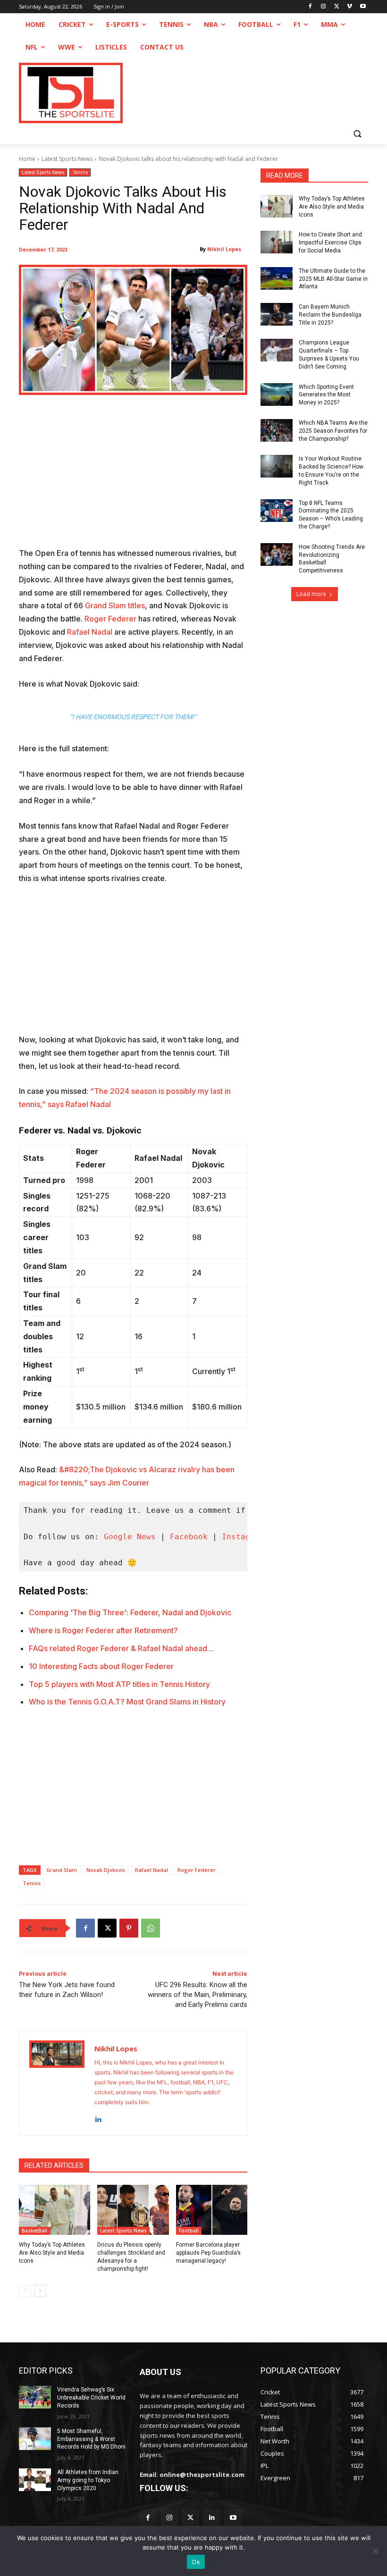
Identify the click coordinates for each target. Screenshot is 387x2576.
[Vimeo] (349, 7)
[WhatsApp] (151, 1928)
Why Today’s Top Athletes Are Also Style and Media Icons (52, 2253)
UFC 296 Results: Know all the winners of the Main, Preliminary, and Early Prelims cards (198, 1995)
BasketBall (34, 2231)
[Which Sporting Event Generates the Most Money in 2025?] (277, 394)
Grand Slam (62, 1870)
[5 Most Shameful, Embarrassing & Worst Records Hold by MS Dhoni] (35, 2439)
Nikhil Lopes (224, 249)
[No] (375, 2551)
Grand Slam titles (115, 605)
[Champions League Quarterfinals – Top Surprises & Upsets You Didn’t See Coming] (277, 350)
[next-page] (40, 2291)
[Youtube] (363, 7)
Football (189, 2231)
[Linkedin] (98, 2117)
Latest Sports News (67, 159)
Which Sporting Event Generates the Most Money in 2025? (326, 395)
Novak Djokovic (106, 1870)
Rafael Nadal (90, 632)
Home (27, 159)
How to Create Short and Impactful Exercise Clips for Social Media (330, 243)
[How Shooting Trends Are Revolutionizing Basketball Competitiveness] (277, 554)
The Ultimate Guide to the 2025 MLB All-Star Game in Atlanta (333, 279)
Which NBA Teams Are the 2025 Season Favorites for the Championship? (333, 431)
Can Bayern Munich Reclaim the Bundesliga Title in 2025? (330, 315)
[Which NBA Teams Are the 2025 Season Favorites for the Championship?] (277, 430)
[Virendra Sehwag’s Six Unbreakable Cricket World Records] (35, 2397)
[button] (357, 133)
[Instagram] (324, 7)
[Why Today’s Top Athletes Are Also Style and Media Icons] (55, 2210)
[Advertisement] (133, 477)
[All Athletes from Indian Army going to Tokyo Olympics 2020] (35, 2480)
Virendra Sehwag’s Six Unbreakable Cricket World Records (91, 2398)
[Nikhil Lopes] (57, 2083)
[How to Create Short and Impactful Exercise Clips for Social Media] (277, 242)
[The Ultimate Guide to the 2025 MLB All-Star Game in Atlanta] (277, 278)
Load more (311, 594)
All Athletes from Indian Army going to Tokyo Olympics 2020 (88, 2480)
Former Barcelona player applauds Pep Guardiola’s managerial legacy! (208, 2253)
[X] (337, 7)
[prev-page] (25, 2291)
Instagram (243, 1537)
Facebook (189, 1537)
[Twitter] (190, 2518)
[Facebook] (310, 7)
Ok (196, 2562)
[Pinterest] (129, 1928)
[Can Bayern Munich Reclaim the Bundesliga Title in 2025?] (277, 314)
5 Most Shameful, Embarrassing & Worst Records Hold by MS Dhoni (91, 2439)
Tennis (80, 172)
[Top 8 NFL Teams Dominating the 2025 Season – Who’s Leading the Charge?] (277, 511)
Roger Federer (110, 619)
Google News (130, 1537)
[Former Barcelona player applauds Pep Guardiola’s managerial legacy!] (212, 2210)
